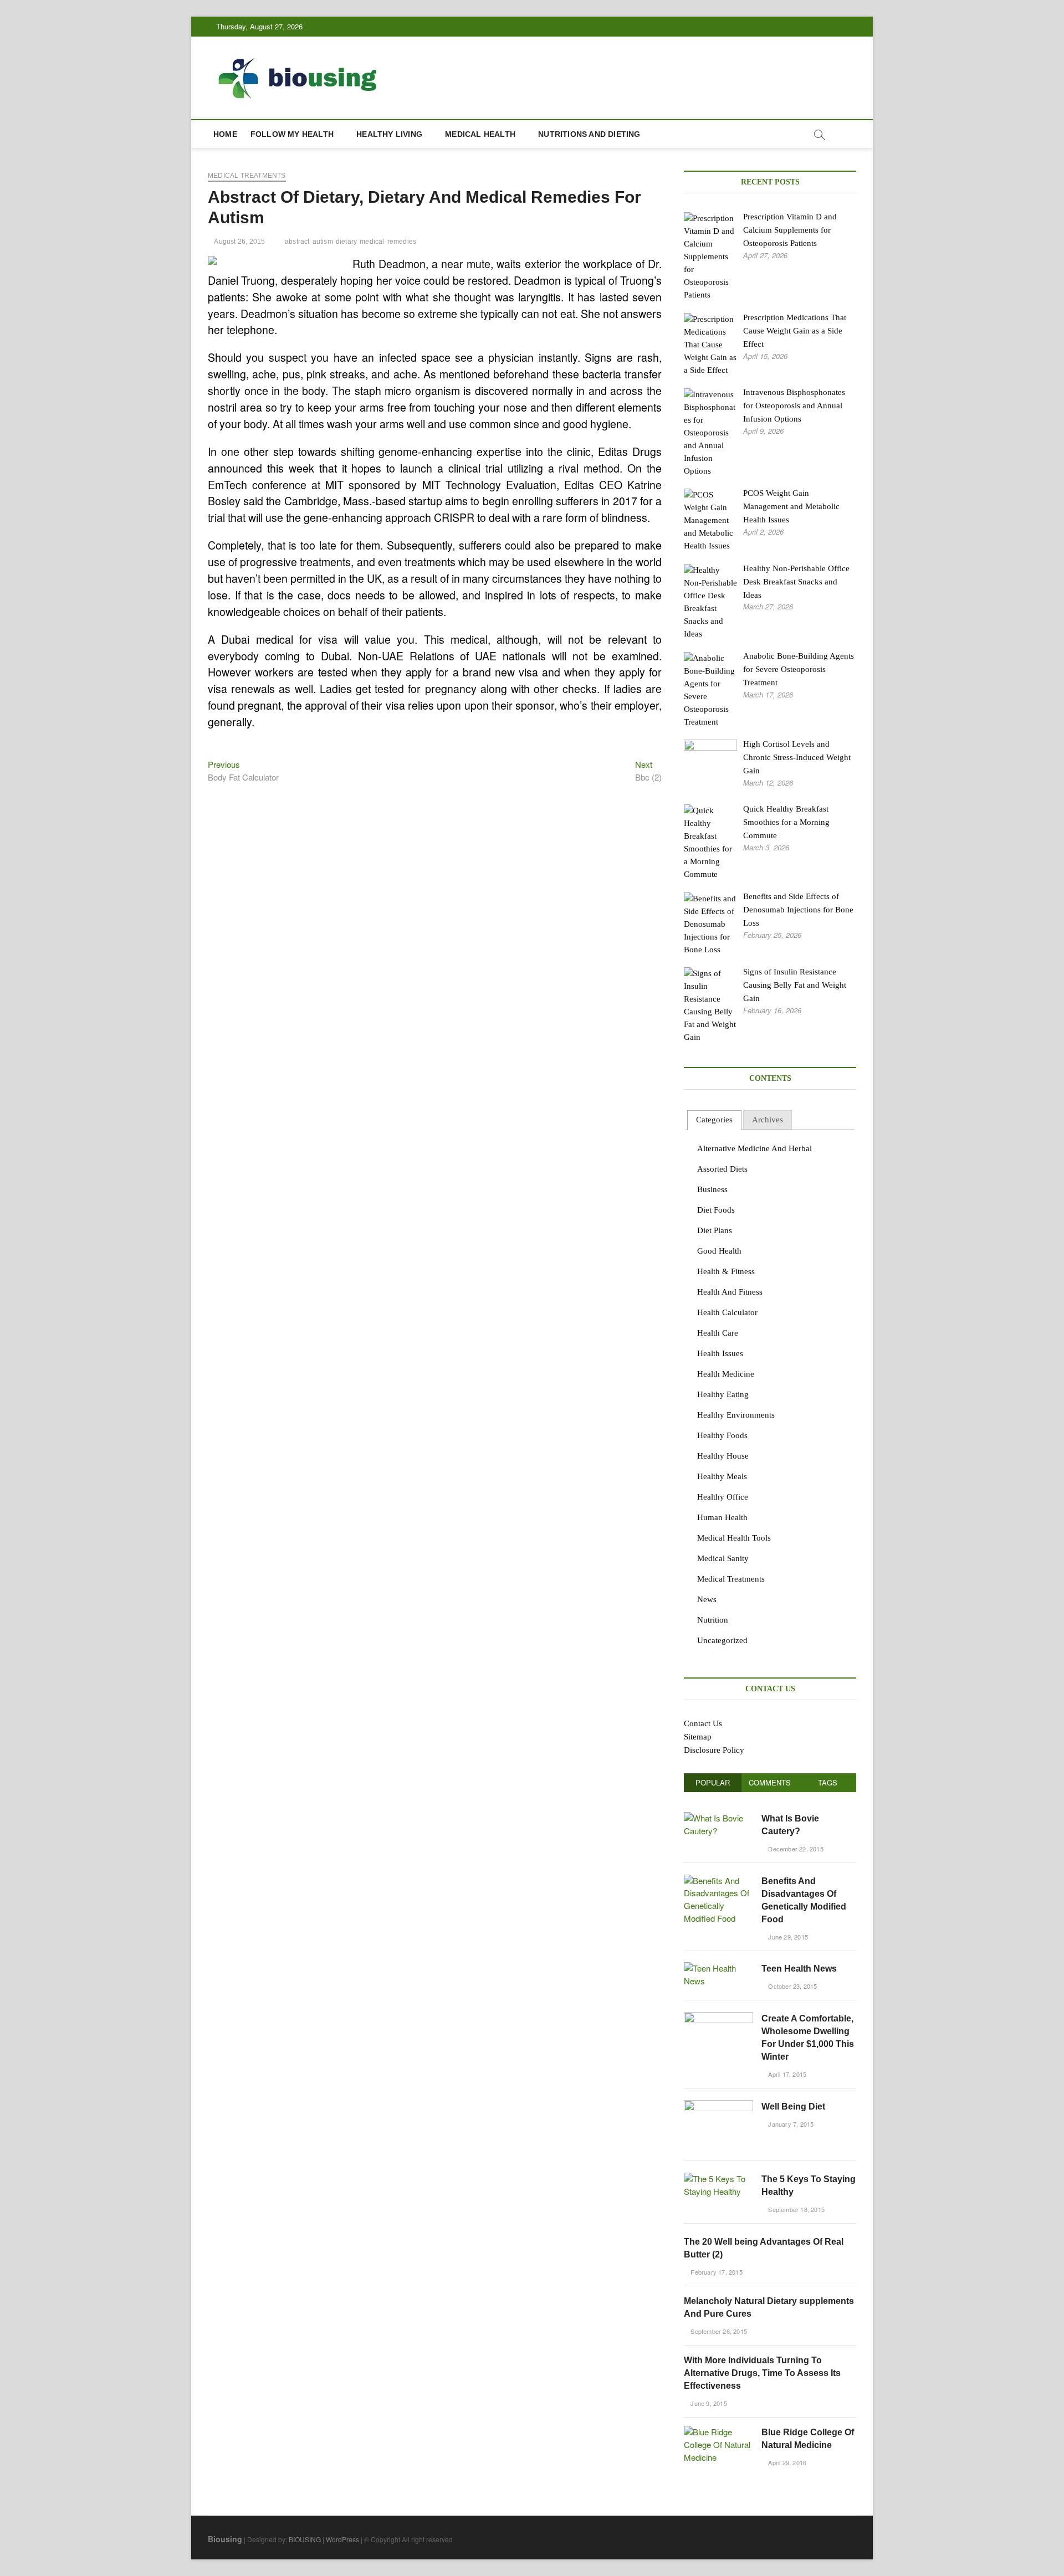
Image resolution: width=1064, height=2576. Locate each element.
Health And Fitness (730, 1292)
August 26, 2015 (239, 242)
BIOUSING (305, 2539)
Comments (770, 1782)
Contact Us (703, 1723)
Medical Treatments (247, 176)
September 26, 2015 (718, 2331)
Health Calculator (727, 1312)
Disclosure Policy (714, 1750)
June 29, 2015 (787, 1937)
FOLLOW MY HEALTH (292, 134)
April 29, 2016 (786, 2462)
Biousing (225, 2539)
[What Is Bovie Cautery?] (718, 1818)
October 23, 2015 (792, 1986)
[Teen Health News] (718, 1968)
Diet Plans (715, 1230)
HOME (225, 134)
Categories (714, 1120)
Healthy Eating (723, 1394)
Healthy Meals (722, 1476)
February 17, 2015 (716, 2272)
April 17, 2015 (786, 2074)
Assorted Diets (722, 1169)
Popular (713, 1782)
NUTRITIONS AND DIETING (589, 134)
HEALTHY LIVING (389, 134)
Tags (828, 1782)
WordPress (342, 2539)
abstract (297, 242)
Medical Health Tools (734, 1538)
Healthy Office (723, 1497)
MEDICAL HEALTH (480, 134)
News (707, 1599)
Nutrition (713, 1620)
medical (372, 242)
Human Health (722, 1517)
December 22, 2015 (795, 1849)
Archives (768, 1120)
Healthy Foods (722, 1435)
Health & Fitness (726, 1271)
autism (323, 242)
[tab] (714, 1120)
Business (712, 1189)
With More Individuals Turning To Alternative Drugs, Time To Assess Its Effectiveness (762, 2373)
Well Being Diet (793, 2107)
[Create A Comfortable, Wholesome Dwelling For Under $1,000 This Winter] (718, 2018)
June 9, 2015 (708, 2403)
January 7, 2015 (790, 2124)
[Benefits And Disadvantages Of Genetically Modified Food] (718, 1880)
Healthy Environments (736, 1415)
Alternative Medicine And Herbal (754, 1148)
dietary (346, 242)
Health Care (718, 1333)
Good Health (719, 1251)
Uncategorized (722, 1640)
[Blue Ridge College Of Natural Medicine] (718, 2432)
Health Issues (720, 1353)
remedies (402, 242)
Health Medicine (726, 1374)
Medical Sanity (723, 1558)
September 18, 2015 (796, 2209)
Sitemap (698, 1737)
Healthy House (723, 1456)
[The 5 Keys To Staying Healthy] (718, 2179)
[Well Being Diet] (718, 2106)
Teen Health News (799, 1969)
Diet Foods (716, 1210)
